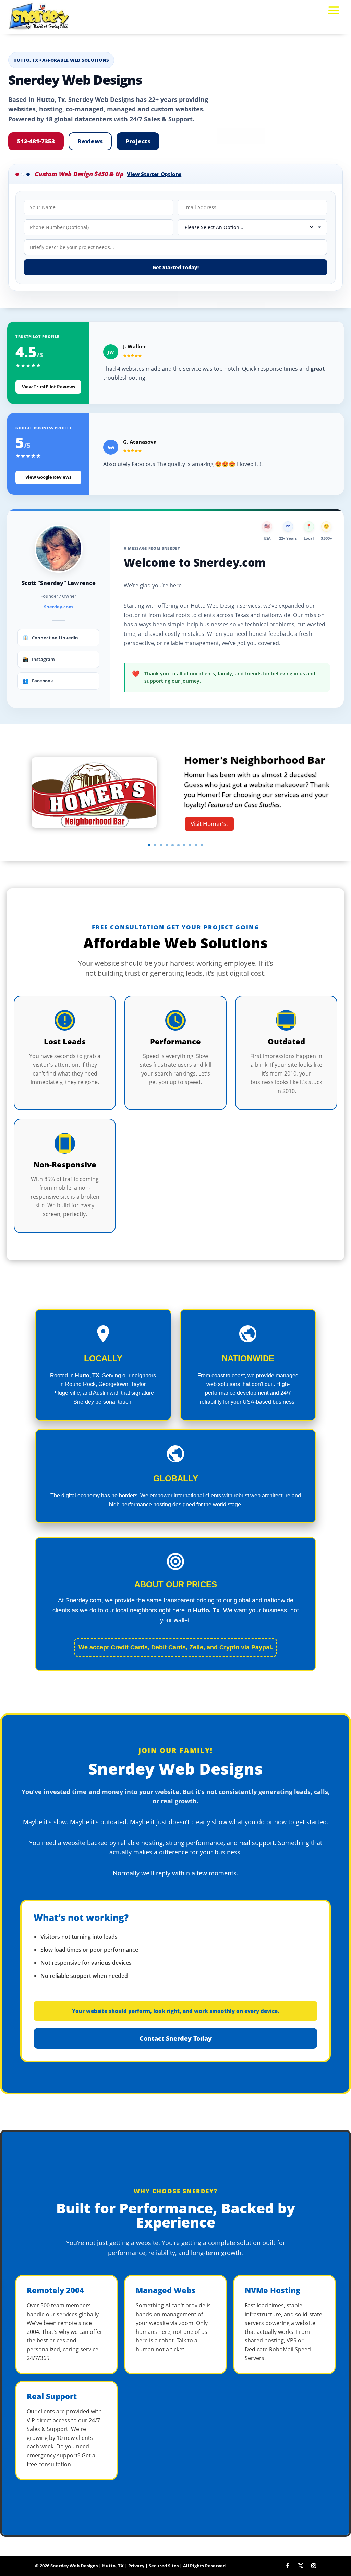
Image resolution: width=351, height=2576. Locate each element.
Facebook (38, 681)
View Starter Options (154, 174)
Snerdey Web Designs (74, 2566)
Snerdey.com (58, 607)
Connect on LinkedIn (50, 637)
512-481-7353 (36, 141)
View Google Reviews (48, 477)
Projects (138, 141)
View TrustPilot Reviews (49, 387)
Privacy (136, 2566)
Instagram (39, 659)
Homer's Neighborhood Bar (255, 760)
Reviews (90, 141)
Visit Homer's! (209, 824)
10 (202, 845)
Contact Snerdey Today (176, 2038)
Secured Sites (164, 2566)
